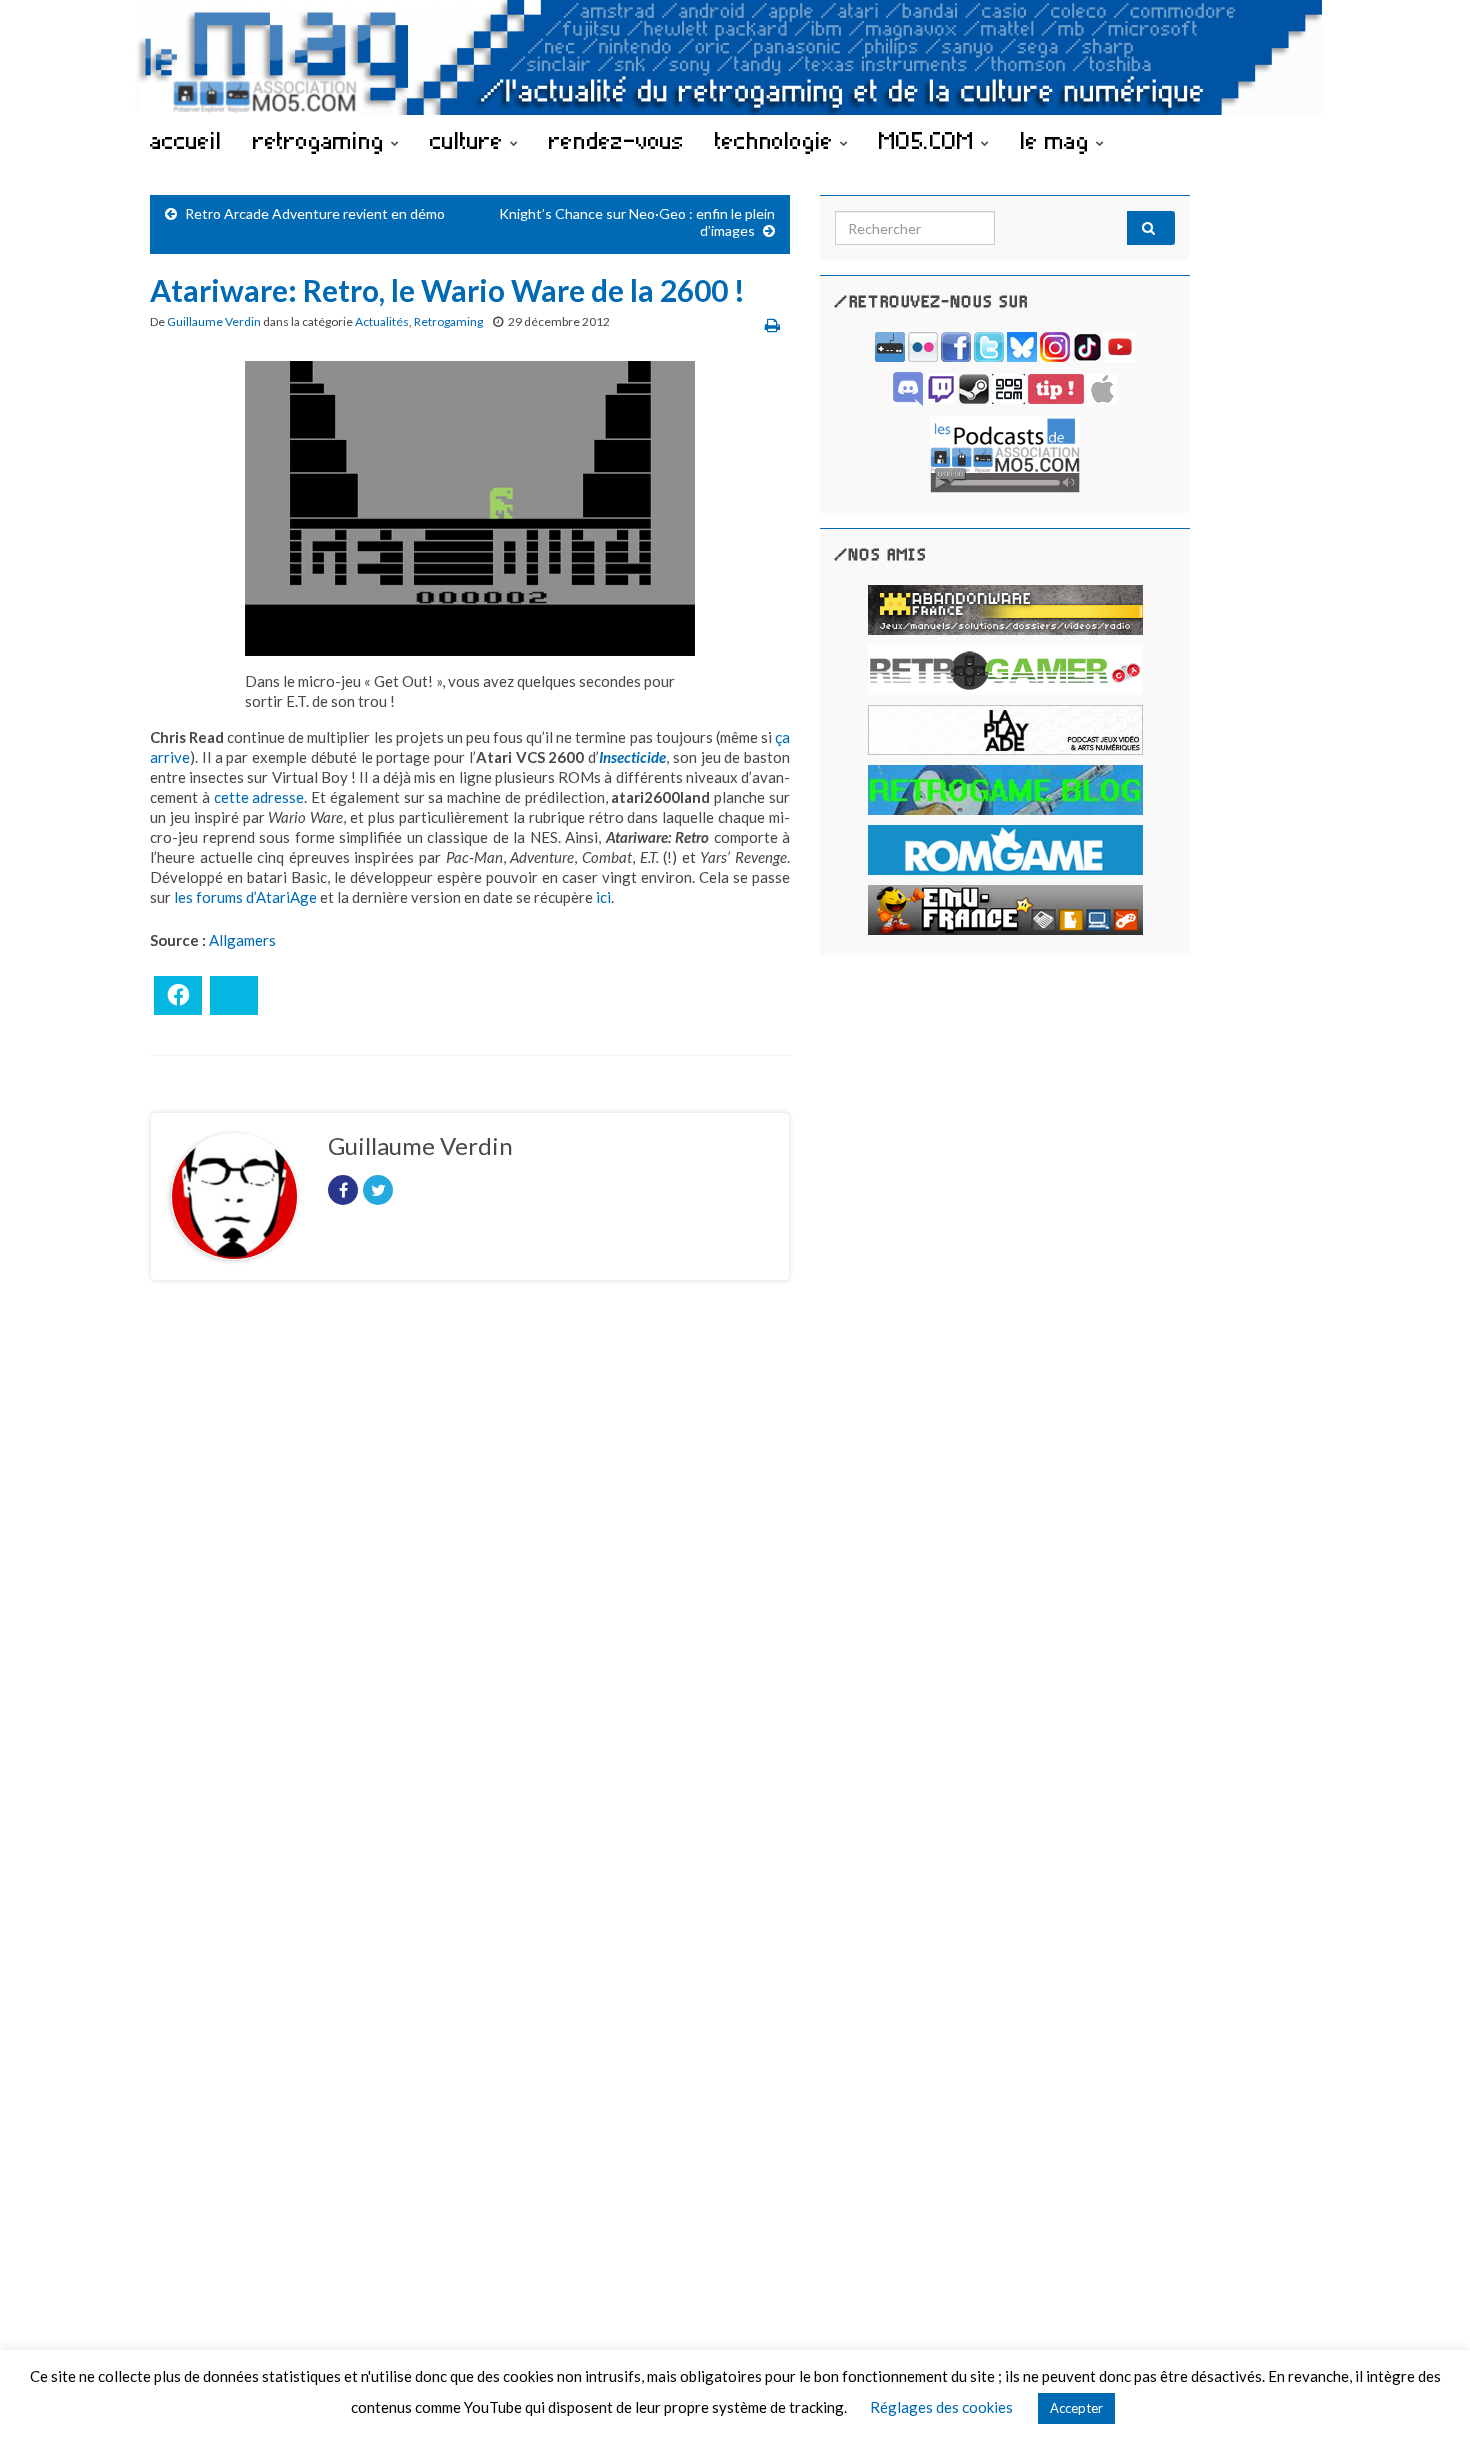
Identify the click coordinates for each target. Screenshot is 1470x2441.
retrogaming (322, 140)
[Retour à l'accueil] (735, 57)
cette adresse (259, 797)
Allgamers (242, 940)
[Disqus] (470, 1571)
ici (603, 897)
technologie (777, 140)
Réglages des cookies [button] (941, 2407)
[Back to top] (1425, 2396)
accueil (186, 140)
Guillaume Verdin (214, 321)
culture (470, 140)
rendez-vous (616, 140)
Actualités (382, 321)
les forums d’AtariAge (245, 897)
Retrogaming (448, 321)
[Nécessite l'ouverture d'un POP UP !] (1005, 452)
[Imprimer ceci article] (772, 324)
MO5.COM (930, 140)
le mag (1058, 140)
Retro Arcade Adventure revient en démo (315, 213)
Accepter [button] (1076, 2408)
